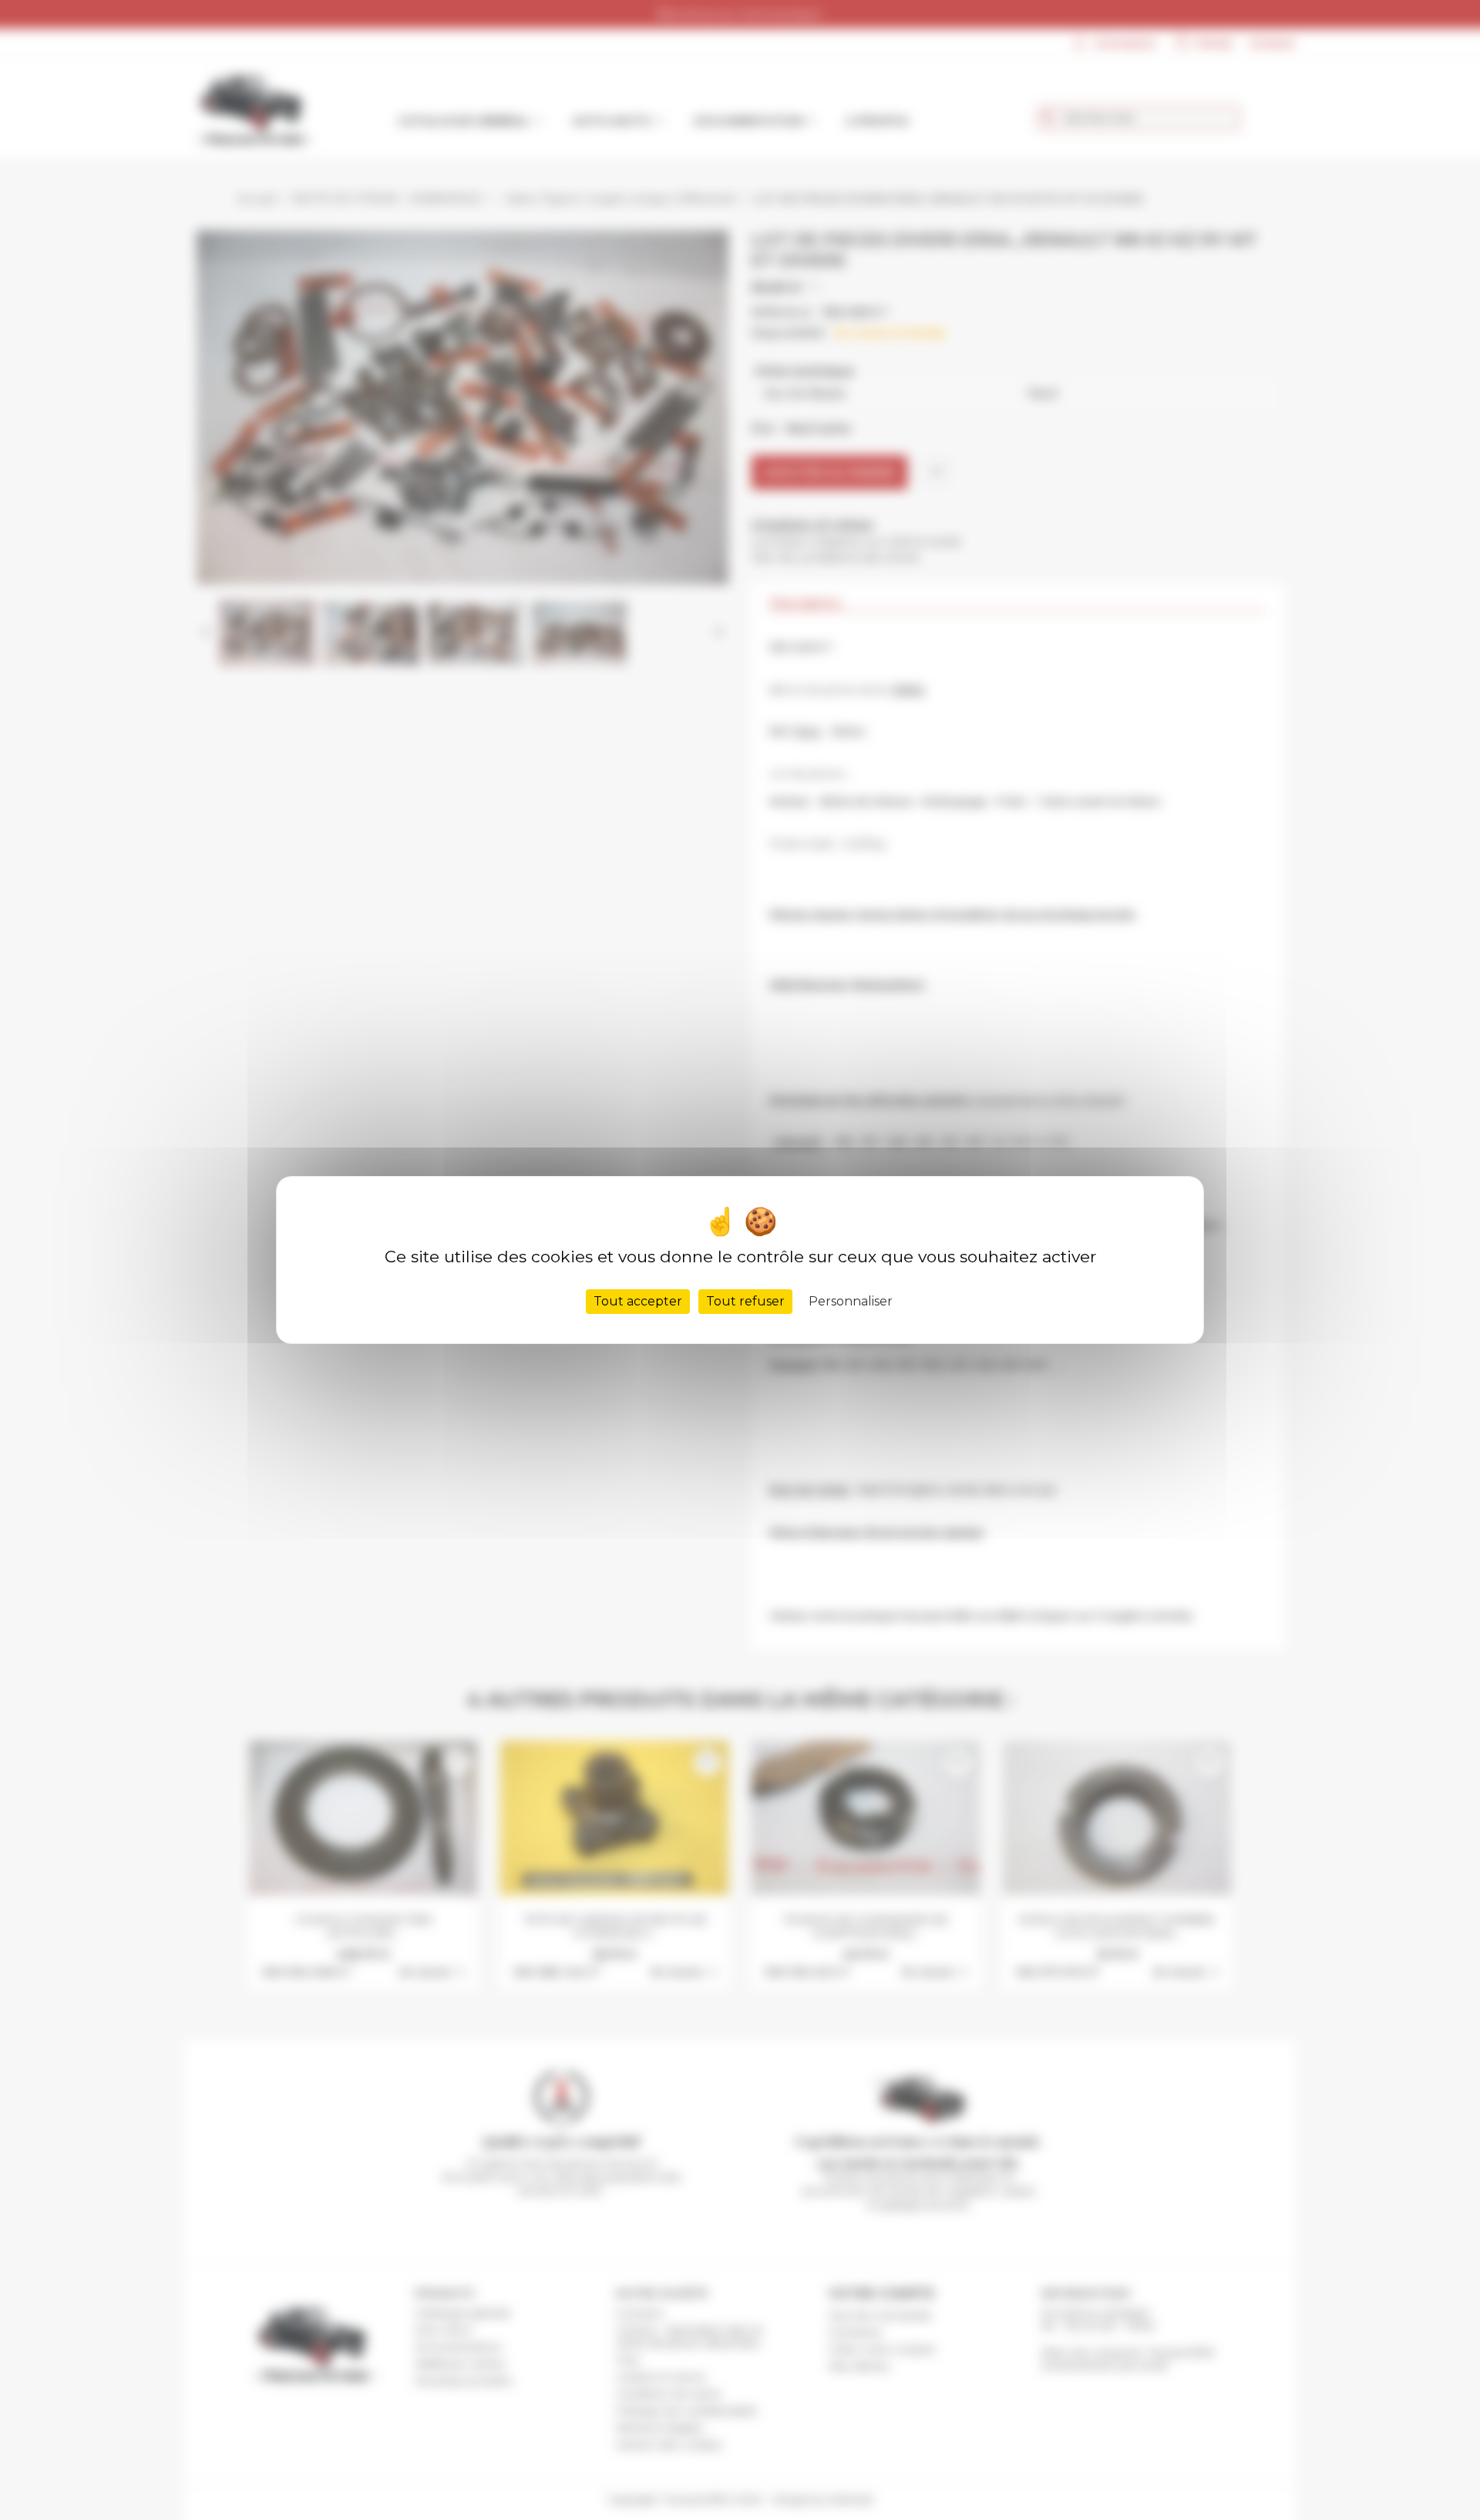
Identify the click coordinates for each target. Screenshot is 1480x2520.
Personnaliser (851, 1301)
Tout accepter (638, 1301)
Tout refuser (745, 1301)
